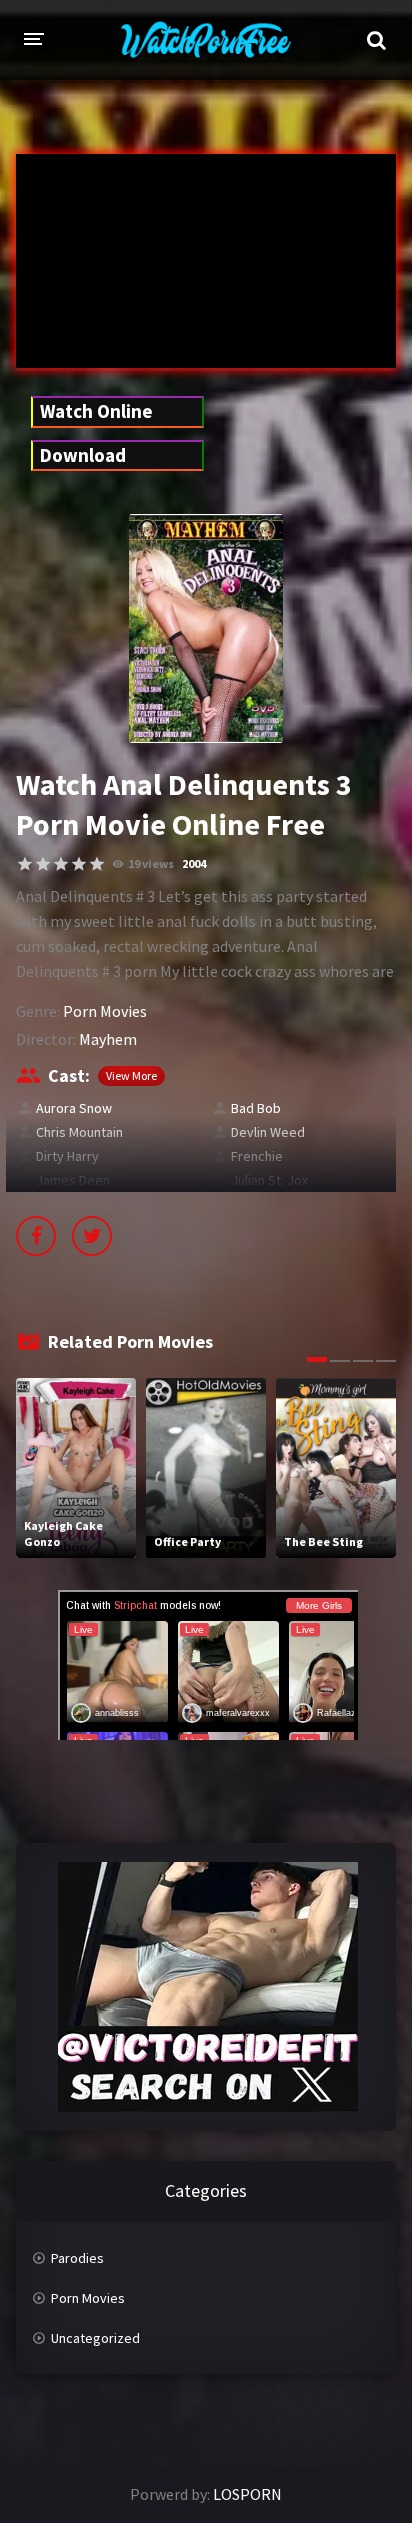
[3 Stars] (61, 864)
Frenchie (257, 1156)
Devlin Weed (268, 1132)
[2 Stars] (43, 864)
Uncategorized (95, 2338)
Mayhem (108, 1039)
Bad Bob (256, 1108)
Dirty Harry (67, 1156)
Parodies (77, 2258)
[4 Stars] (79, 864)
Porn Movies (105, 1011)
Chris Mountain (79, 1132)
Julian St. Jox (269, 1180)
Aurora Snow (74, 1108)
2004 (194, 863)
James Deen (73, 1180)
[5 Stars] (97, 864)
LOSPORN (247, 2494)
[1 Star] (25, 864)
